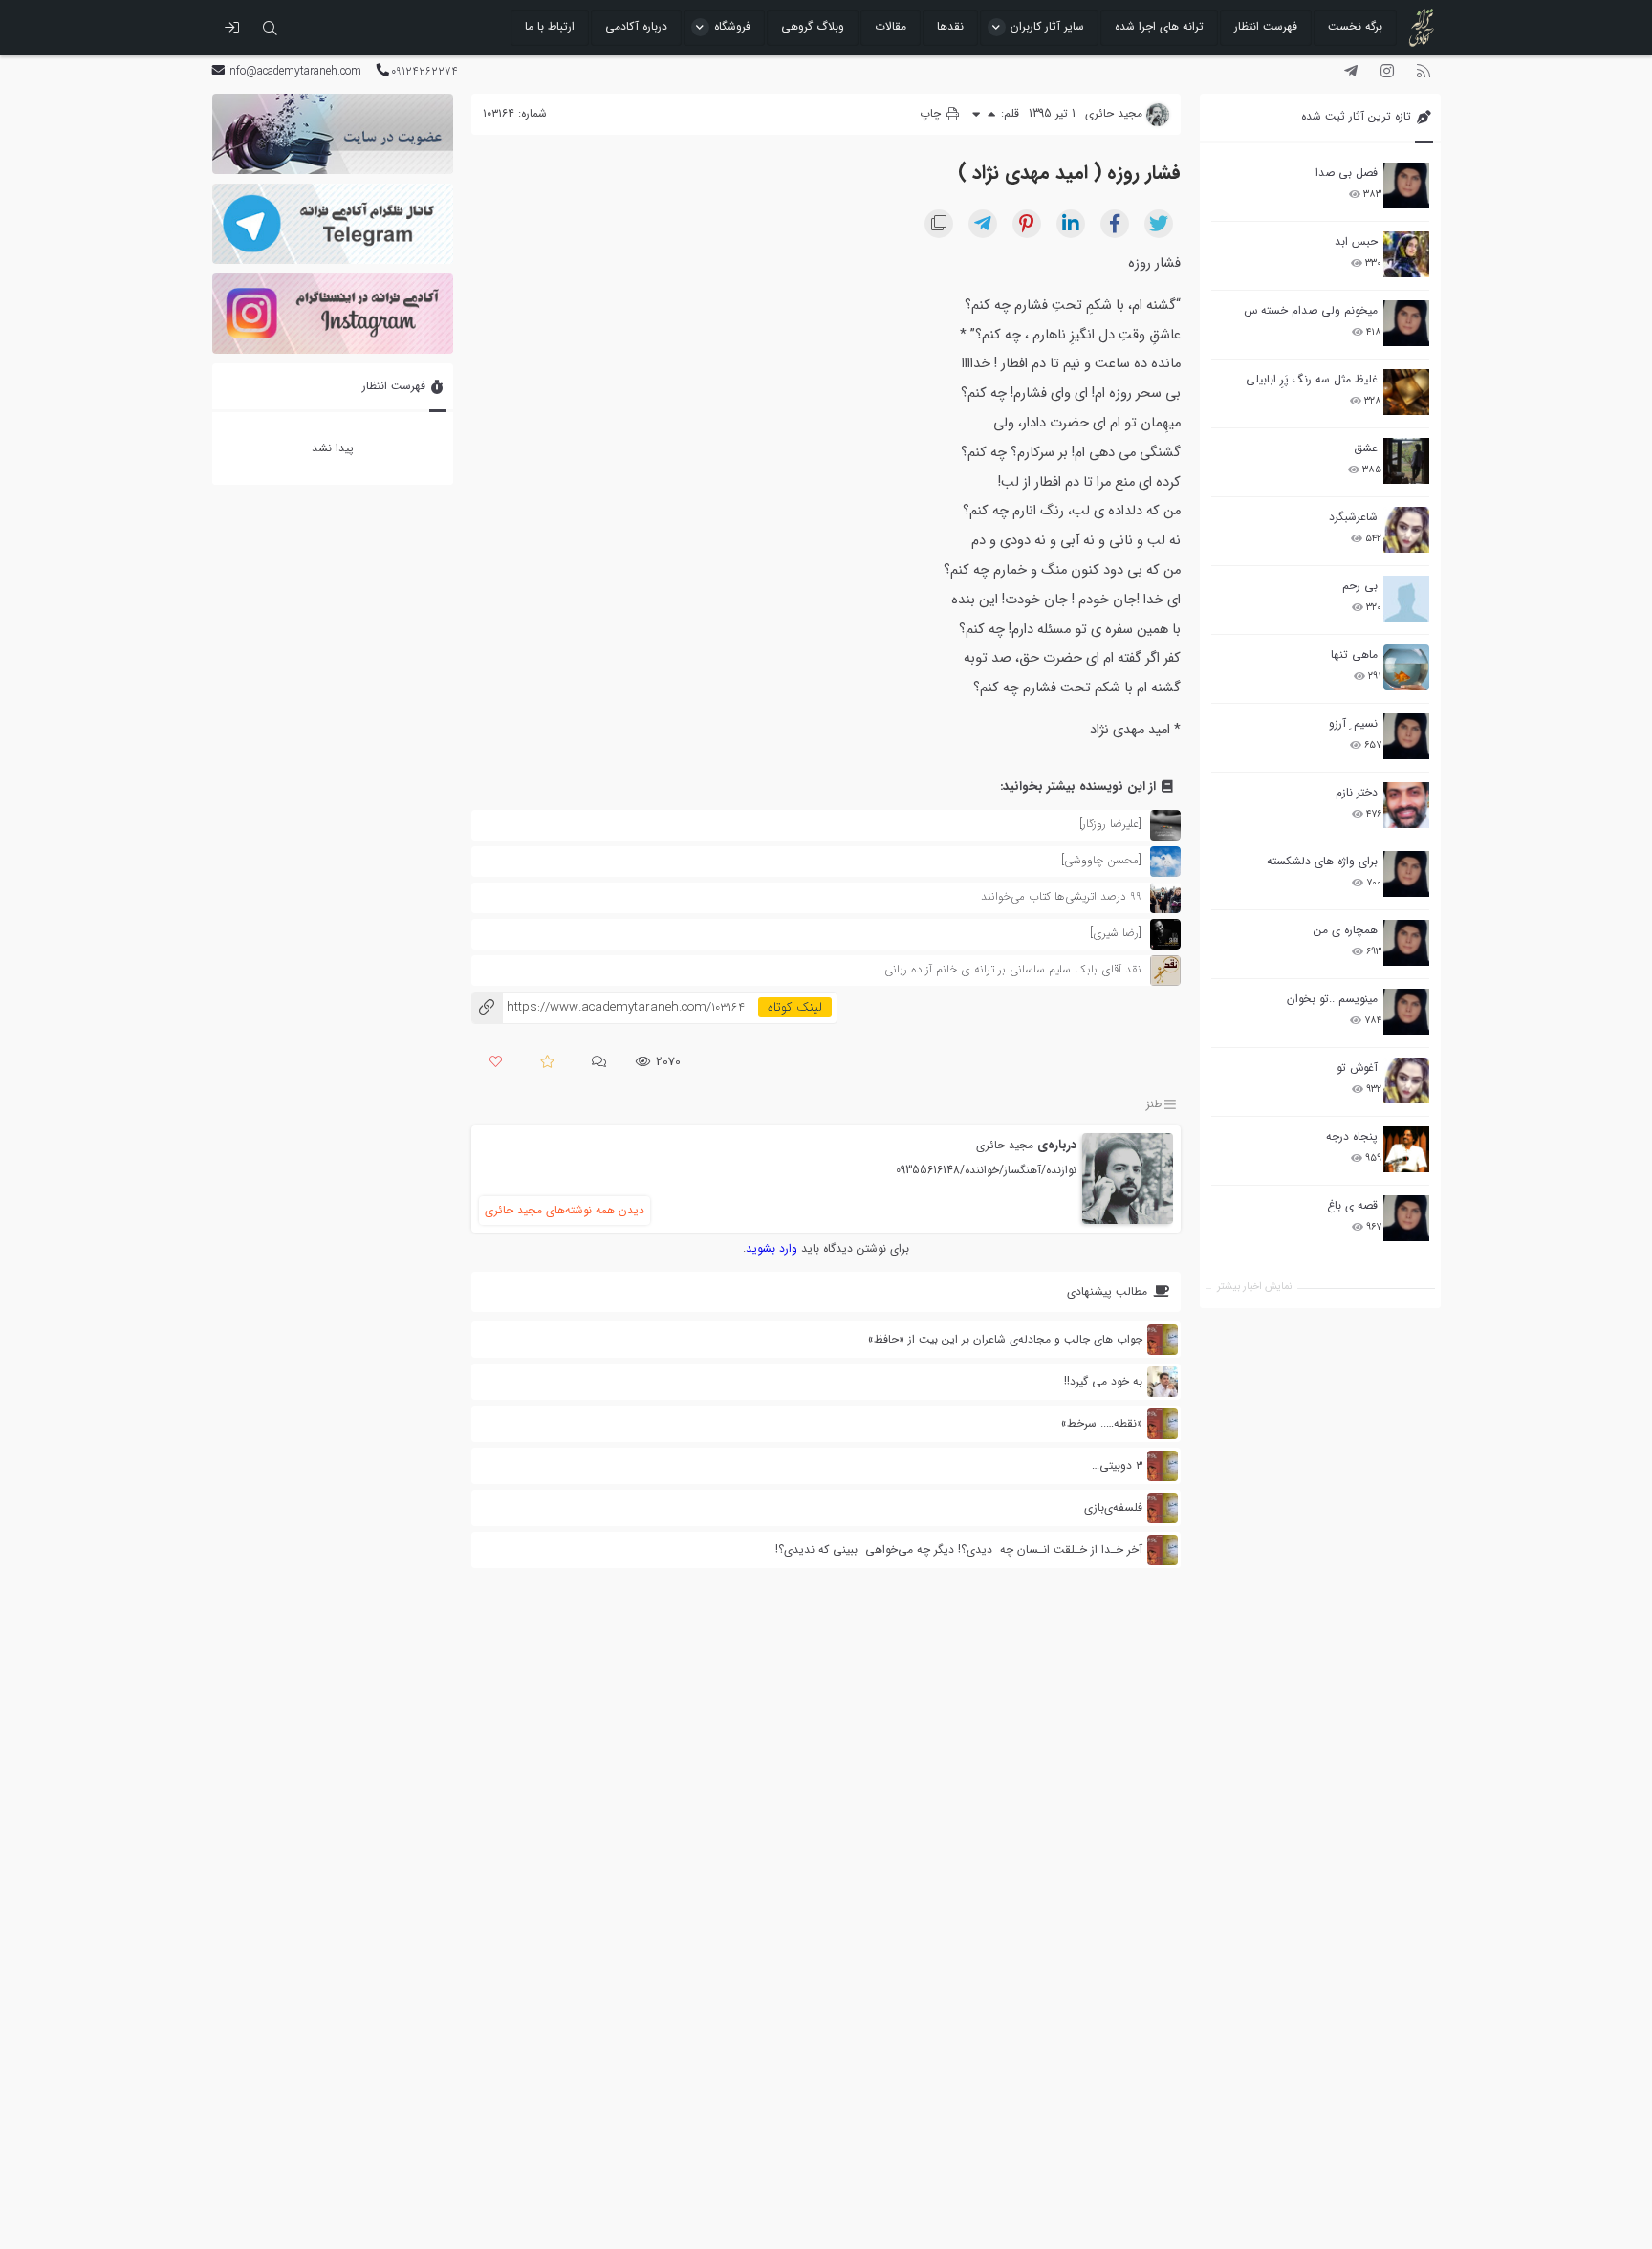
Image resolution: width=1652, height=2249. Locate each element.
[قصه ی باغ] (1406, 1218)
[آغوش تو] (1406, 1081)
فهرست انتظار (1266, 26)
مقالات (891, 26)
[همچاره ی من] (1406, 943)
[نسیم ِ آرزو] (1406, 736)
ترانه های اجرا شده (1159, 26)
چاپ (932, 113)
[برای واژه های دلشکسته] (1406, 874)
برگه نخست (1355, 26)
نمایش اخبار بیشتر (1254, 1287)
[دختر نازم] (1406, 805)
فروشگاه (732, 26)
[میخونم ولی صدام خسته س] (1406, 323)
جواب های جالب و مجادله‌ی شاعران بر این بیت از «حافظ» (1005, 1339)
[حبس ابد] (1406, 254)
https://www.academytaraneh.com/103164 (608, 1007)
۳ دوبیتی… (1117, 1465)
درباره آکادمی (636, 26)
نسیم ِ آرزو (1353, 723)
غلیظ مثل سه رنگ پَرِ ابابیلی (1312, 379)
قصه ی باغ (1352, 1205)
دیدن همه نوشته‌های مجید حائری (565, 1210)
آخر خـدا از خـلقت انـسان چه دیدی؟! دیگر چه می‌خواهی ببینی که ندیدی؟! (959, 1550)
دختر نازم (1357, 792)
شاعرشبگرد (1353, 517)
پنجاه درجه (1352, 1136)
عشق (1366, 448)
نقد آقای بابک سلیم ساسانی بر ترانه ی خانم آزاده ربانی (1013, 969)
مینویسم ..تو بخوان (1332, 999)
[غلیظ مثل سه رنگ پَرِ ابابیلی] (1406, 392)
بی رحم (1360, 586)
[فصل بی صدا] (1406, 186)
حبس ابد (1356, 241)
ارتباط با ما (550, 26)
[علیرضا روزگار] (1110, 824)
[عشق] (1406, 461)
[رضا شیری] (1116, 933)
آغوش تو (1357, 1068)
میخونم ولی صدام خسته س (1311, 310)
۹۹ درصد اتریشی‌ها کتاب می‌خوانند (1061, 896)
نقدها (950, 26)
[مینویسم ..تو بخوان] (1406, 1012)
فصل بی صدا (1347, 173)
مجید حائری (1005, 1145)
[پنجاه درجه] (1406, 1150)
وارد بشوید (772, 1248)
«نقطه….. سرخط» (1102, 1423)
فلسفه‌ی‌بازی (1113, 1507)
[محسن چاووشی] (1101, 860)
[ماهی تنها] (1406, 667)
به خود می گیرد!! (1103, 1381)
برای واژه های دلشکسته (1322, 861)
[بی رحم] (1406, 599)
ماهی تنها (1354, 655)
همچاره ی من (1346, 930)
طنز (1154, 1104)
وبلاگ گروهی (813, 26)
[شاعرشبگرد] (1406, 530)
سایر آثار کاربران (1047, 26)
